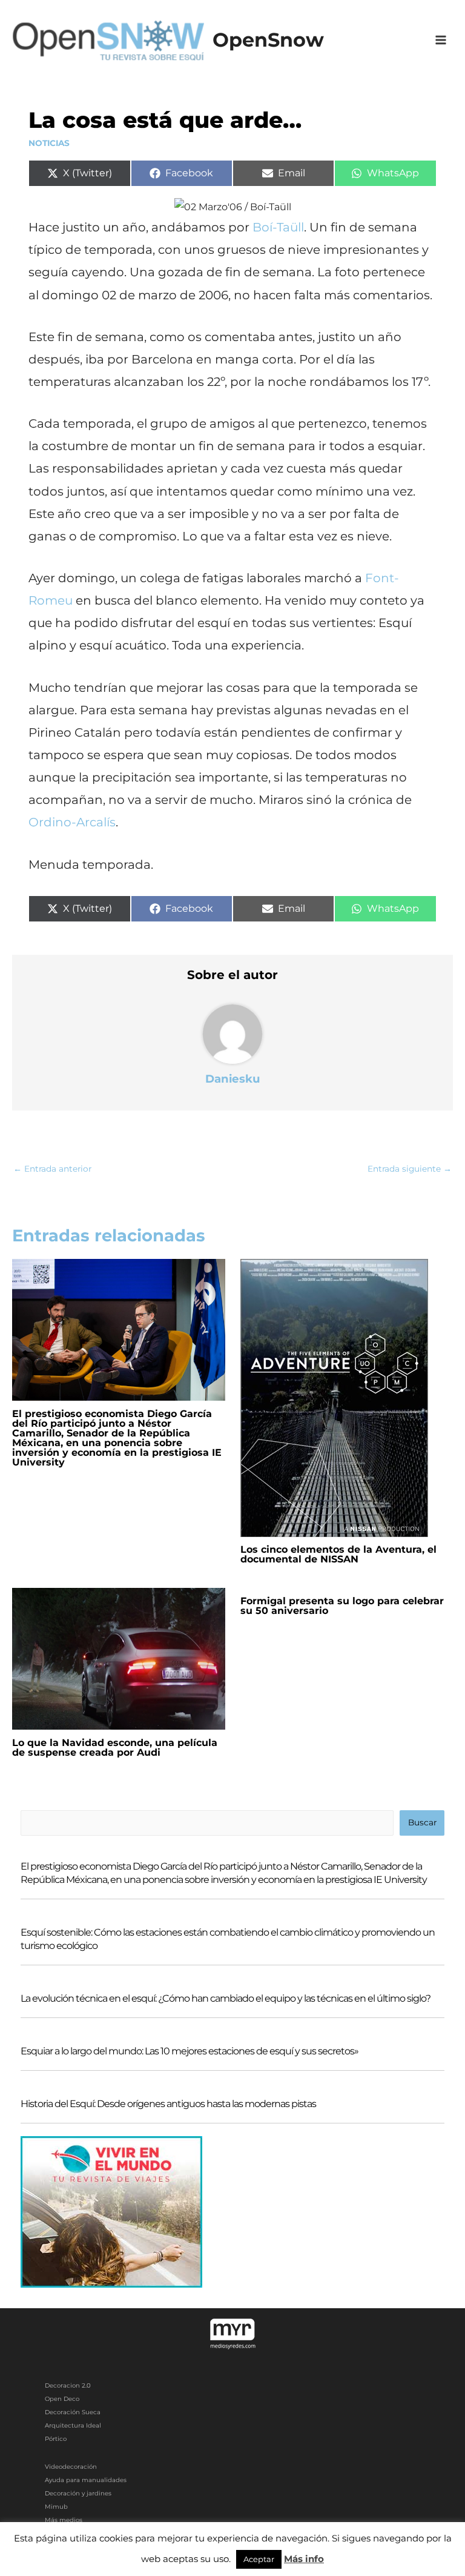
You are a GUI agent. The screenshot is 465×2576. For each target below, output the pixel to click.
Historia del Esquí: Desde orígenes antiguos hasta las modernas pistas (168, 2104)
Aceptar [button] (259, 2559)
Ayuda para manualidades (86, 2480)
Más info (304, 2559)
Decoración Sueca (73, 2412)
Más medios (64, 2520)
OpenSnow (268, 40)
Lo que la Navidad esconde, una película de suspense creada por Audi (115, 1748)
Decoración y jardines (78, 2493)
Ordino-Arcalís (72, 822)
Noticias (49, 143)
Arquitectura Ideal (73, 2425)
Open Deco (62, 2399)
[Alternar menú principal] (441, 40)
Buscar (422, 1822)
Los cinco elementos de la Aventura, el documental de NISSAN (338, 1554)
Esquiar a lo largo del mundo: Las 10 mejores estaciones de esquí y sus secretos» (190, 2051)
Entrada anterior (52, 1169)
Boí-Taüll (278, 227)
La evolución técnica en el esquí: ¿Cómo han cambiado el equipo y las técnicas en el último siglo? (226, 1998)
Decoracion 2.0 (68, 2385)
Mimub (56, 2507)
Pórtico (56, 2439)
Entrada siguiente (410, 1169)
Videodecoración (71, 2467)
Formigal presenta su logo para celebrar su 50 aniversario (342, 1606)
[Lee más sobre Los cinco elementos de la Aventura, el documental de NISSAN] (334, 1397)
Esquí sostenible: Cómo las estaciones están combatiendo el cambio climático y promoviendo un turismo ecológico (228, 1939)
